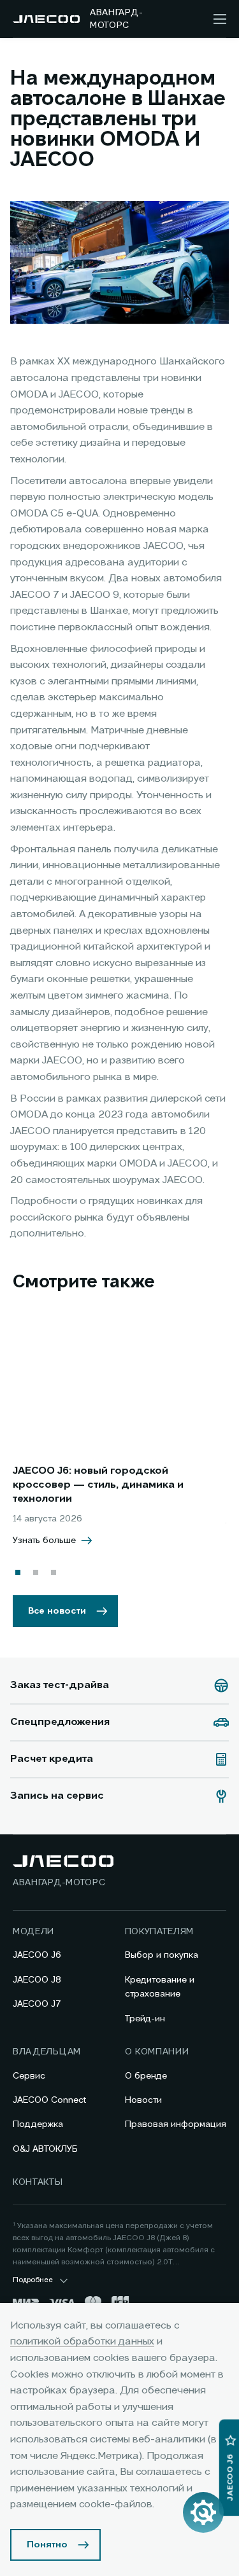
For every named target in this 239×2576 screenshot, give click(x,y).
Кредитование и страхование (160, 1987)
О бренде (146, 2076)
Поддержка (38, 2124)
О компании (157, 2052)
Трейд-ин (145, 2019)
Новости (143, 2100)
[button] (18, 1572)
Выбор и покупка (162, 1955)
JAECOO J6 (37, 1955)
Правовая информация (176, 2124)
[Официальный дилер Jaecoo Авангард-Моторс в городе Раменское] (46, 19)
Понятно (47, 2545)
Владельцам (47, 2052)
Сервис (29, 2076)
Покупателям (160, 1932)
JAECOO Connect (49, 2100)
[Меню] (220, 19)
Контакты (38, 2182)
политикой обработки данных (82, 2342)
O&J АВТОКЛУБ (45, 2149)
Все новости (57, 1611)
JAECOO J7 (37, 2004)
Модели (33, 1932)
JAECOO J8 (37, 1980)
